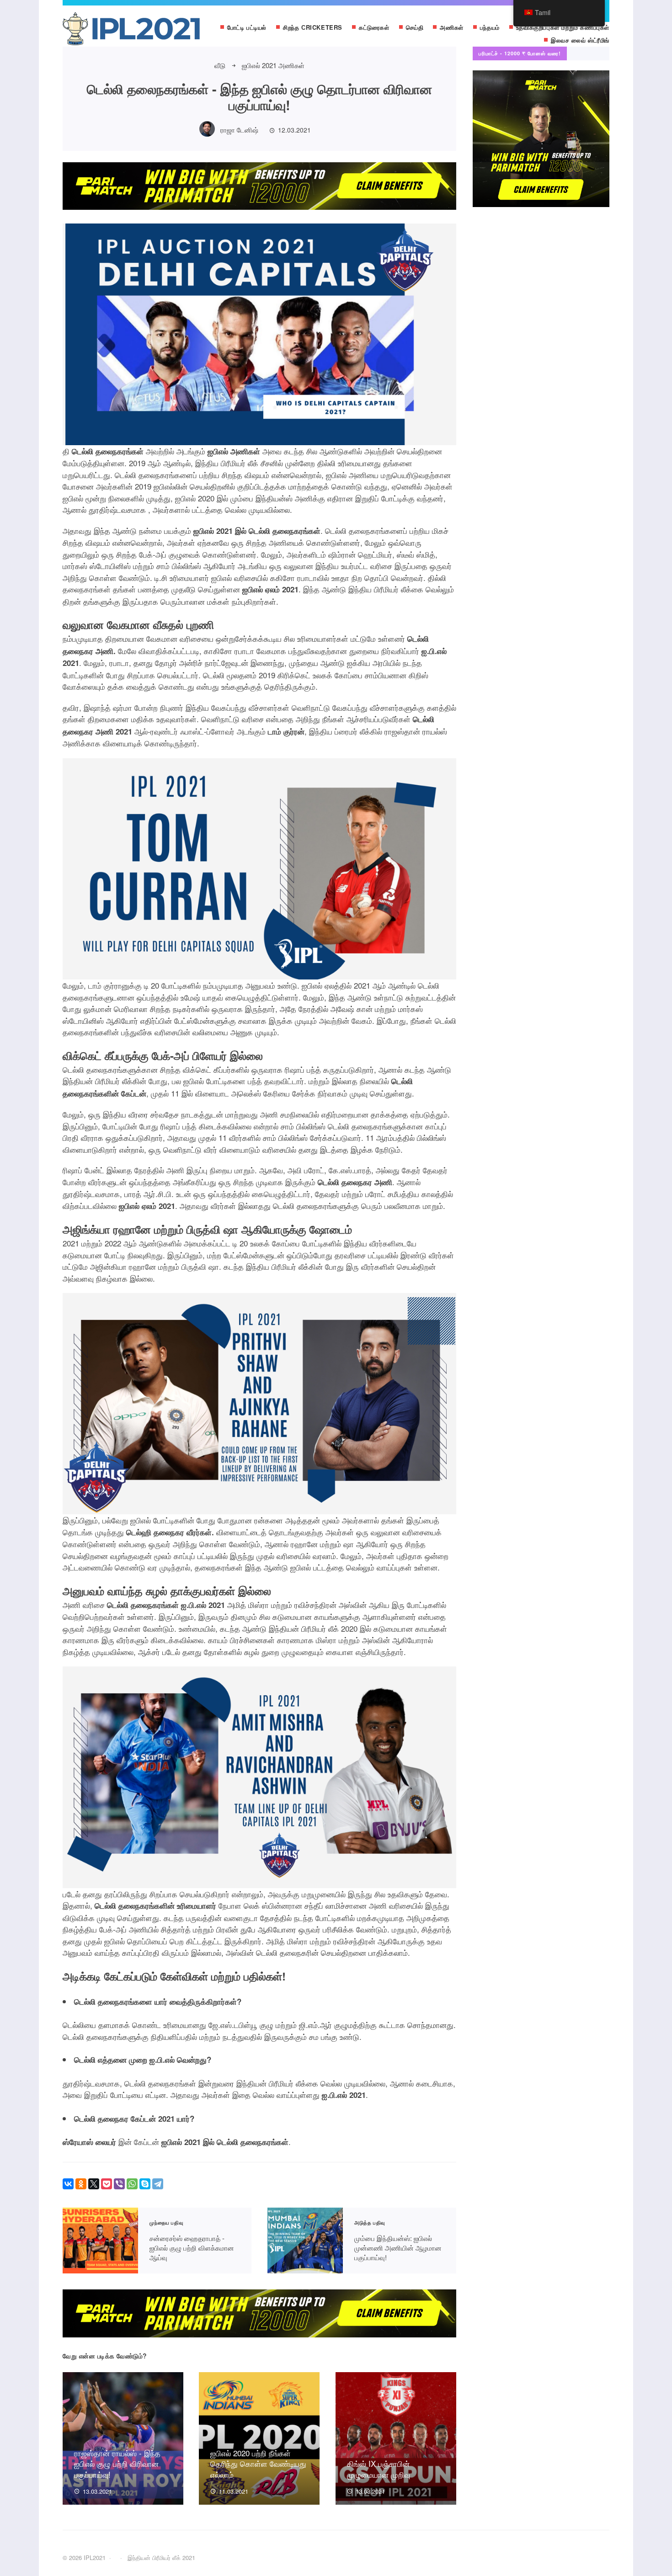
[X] (94, 2184)
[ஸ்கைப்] (145, 2184)
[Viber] (119, 2184)
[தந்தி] (158, 2184)
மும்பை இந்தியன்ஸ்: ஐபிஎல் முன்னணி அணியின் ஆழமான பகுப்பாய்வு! (305, 2241)
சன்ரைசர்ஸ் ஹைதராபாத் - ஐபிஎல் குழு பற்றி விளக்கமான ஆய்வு (100, 2241)
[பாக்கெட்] (107, 2184)
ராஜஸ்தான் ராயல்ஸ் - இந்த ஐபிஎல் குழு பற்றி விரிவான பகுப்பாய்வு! (117, 2464)
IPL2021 (131, 31)
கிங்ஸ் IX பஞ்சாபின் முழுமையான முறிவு (379, 2469)
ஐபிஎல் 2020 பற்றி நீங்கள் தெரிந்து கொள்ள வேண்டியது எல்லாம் (258, 2464)
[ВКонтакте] (68, 2184)
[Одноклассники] (81, 2184)
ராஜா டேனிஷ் (239, 130)
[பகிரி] (132, 2184)
